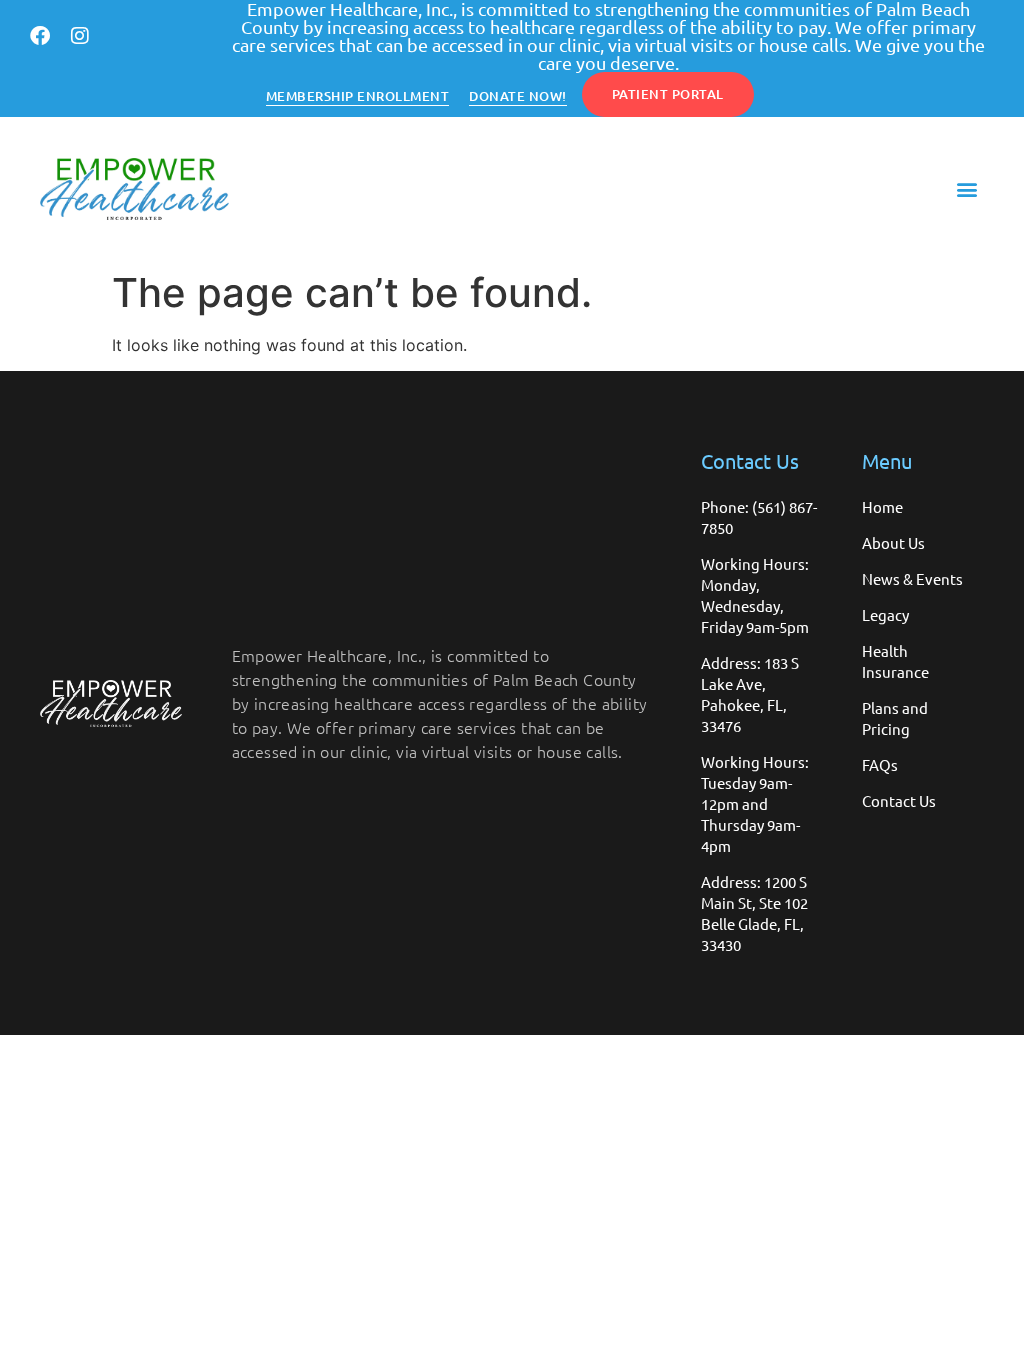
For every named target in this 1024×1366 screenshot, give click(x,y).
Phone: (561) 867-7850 (759, 517)
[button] (967, 189)
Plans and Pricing (895, 718)
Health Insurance (895, 661)
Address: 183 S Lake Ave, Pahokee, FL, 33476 (750, 694)
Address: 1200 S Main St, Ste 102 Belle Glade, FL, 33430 (754, 913)
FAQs (880, 764)
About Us (893, 542)
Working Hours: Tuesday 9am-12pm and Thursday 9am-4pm (755, 803)
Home (882, 506)
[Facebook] (40, 36)
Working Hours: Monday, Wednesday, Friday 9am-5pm (755, 595)
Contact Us (899, 800)
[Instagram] (80, 36)
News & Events (912, 578)
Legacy (885, 614)
